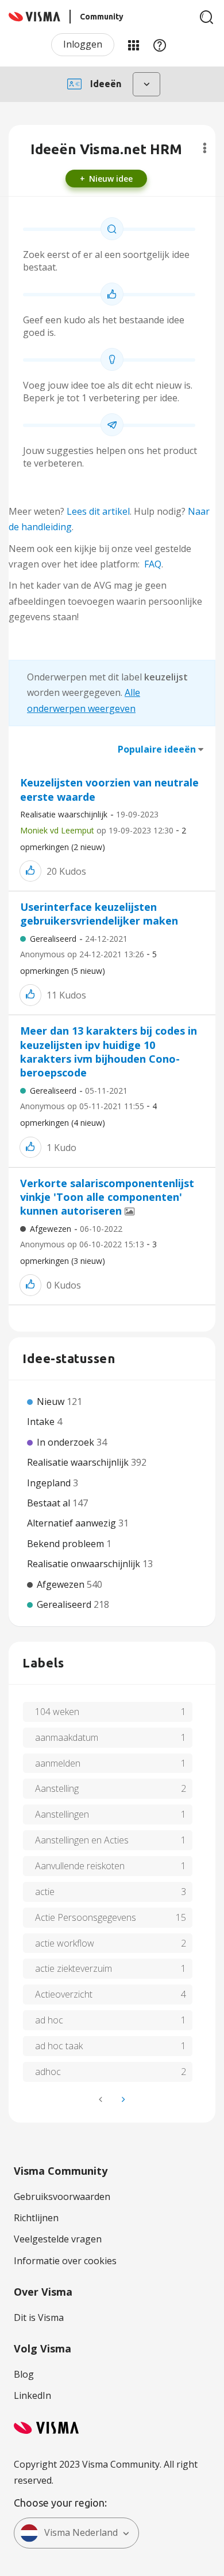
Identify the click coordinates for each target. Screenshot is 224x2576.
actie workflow (65, 1943)
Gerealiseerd (53, 939)
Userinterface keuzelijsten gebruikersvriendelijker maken (99, 914)
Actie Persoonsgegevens (86, 1917)
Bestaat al (50, 1503)
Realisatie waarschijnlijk (64, 814)
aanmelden (58, 1763)
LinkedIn (32, 2395)
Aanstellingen (62, 1814)
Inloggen (83, 44)
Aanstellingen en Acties (82, 1840)
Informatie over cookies (65, 2261)
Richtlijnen (36, 2218)
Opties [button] (205, 148)
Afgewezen (51, 1229)
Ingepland (50, 1483)
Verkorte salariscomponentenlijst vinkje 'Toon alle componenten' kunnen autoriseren (107, 1197)
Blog (24, 2374)
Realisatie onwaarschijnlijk (85, 1564)
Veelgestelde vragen (58, 2239)
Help (160, 45)
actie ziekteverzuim (74, 1968)
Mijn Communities (133, 45)
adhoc (48, 2072)
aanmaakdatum (67, 1737)
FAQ (153, 564)
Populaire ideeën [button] (157, 749)
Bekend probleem (67, 1544)
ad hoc (49, 2020)
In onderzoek (67, 1442)
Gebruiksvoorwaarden (62, 2197)
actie (45, 1892)
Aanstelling (57, 1788)
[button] (30, 871)
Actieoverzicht (64, 1994)
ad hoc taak (59, 2046)
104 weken (57, 1712)
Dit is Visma (39, 2317)
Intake (42, 1422)
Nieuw (52, 1401)
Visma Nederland (81, 2532)
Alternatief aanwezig (73, 1523)
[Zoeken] (207, 17)
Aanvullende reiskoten (80, 1866)
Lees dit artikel (98, 511)
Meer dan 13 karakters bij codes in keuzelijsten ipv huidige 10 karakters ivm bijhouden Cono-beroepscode (109, 1052)
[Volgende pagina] (122, 2099)
